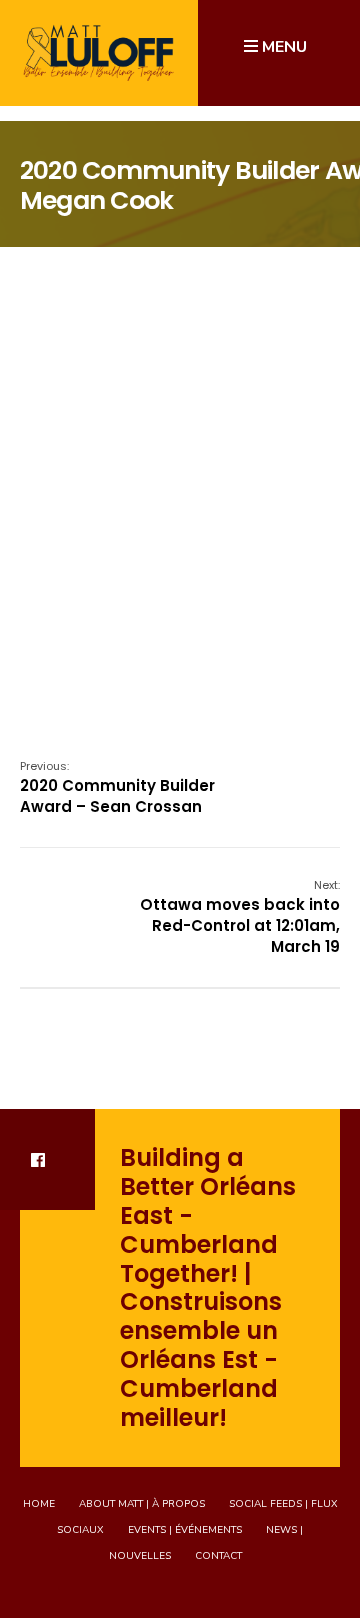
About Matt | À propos (142, 1504)
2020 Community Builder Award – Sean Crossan (117, 787)
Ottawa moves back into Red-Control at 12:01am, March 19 (240, 917)
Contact (218, 1556)
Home (39, 1504)
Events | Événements (185, 1530)
